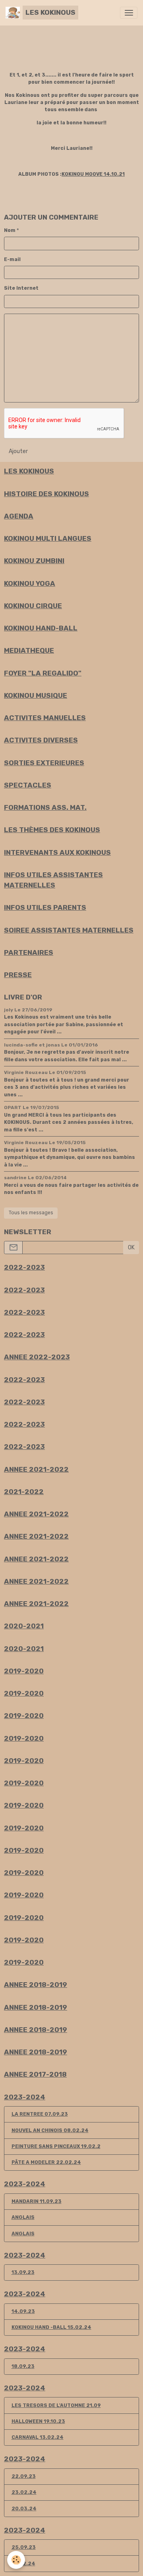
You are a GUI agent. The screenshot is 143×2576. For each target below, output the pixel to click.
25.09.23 (24, 2547)
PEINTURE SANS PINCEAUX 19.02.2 (56, 2146)
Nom (10, 230)
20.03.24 (24, 2509)
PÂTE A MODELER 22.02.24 (46, 2162)
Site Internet (21, 288)
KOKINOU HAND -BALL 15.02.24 (51, 2327)
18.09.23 (23, 2366)
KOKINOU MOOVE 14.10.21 (93, 174)
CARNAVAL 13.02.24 (38, 2437)
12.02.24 (23, 2564)
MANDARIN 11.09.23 (37, 2201)
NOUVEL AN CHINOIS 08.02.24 (50, 2130)
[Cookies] (16, 2560)
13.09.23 (23, 2272)
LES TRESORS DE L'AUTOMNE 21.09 (56, 2405)
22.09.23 (24, 2476)
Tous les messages (31, 1213)
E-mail (12, 259)
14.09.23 (23, 2311)
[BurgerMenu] (129, 13)
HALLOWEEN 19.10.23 (38, 2421)
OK (131, 1248)
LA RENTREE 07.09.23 (40, 2114)
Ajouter (18, 451)
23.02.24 (24, 2492)
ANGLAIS (23, 2217)
